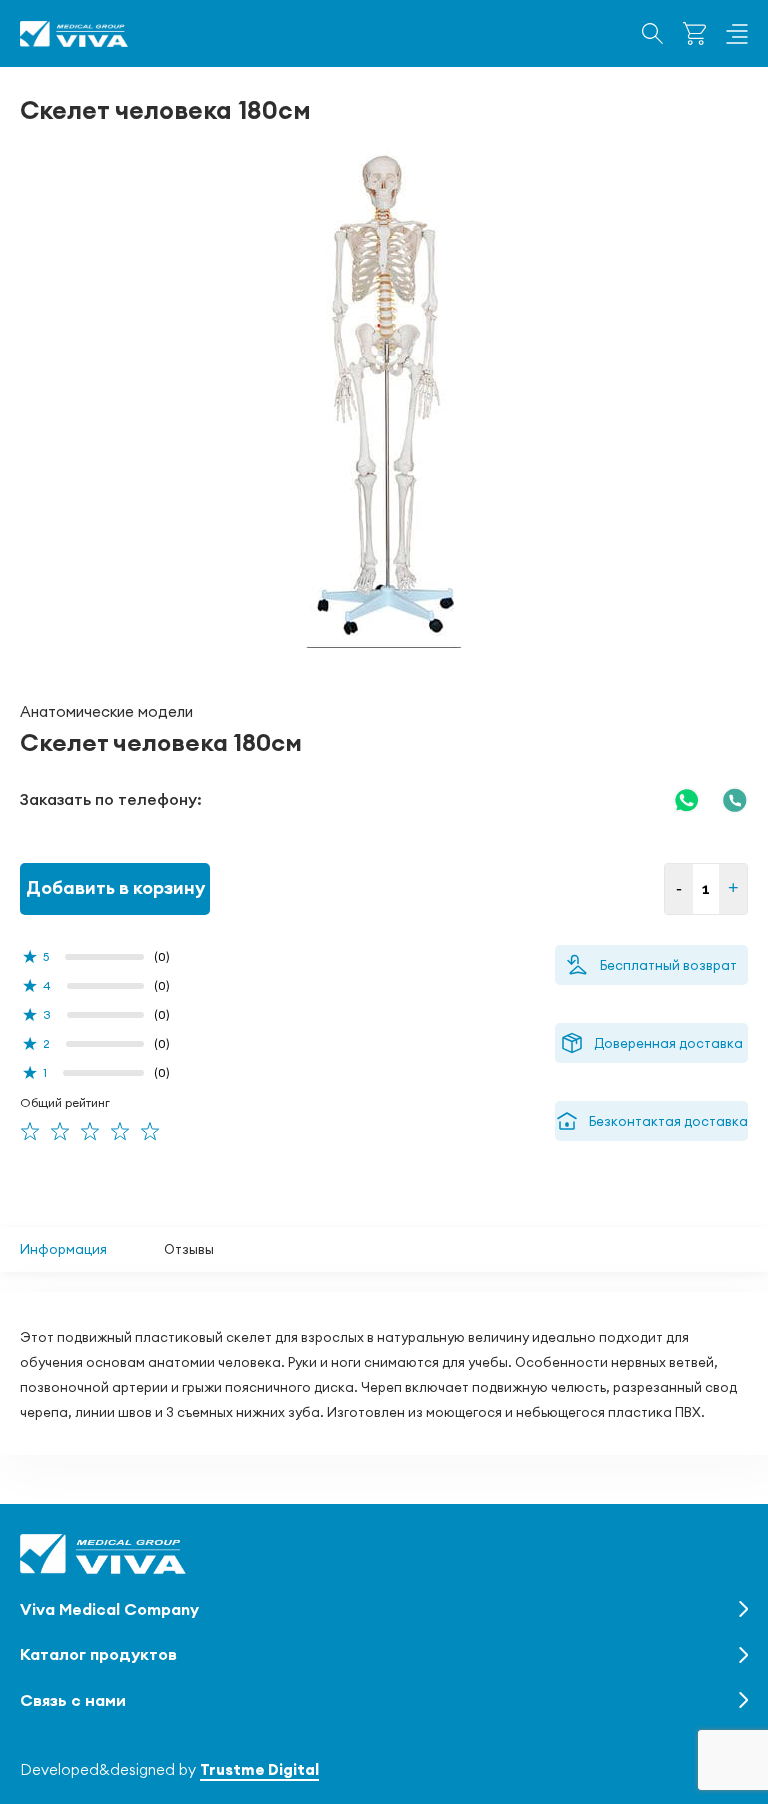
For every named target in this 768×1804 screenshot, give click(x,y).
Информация (63, 1249)
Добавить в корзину (115, 887)
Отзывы (189, 1249)
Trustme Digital (259, 1769)
